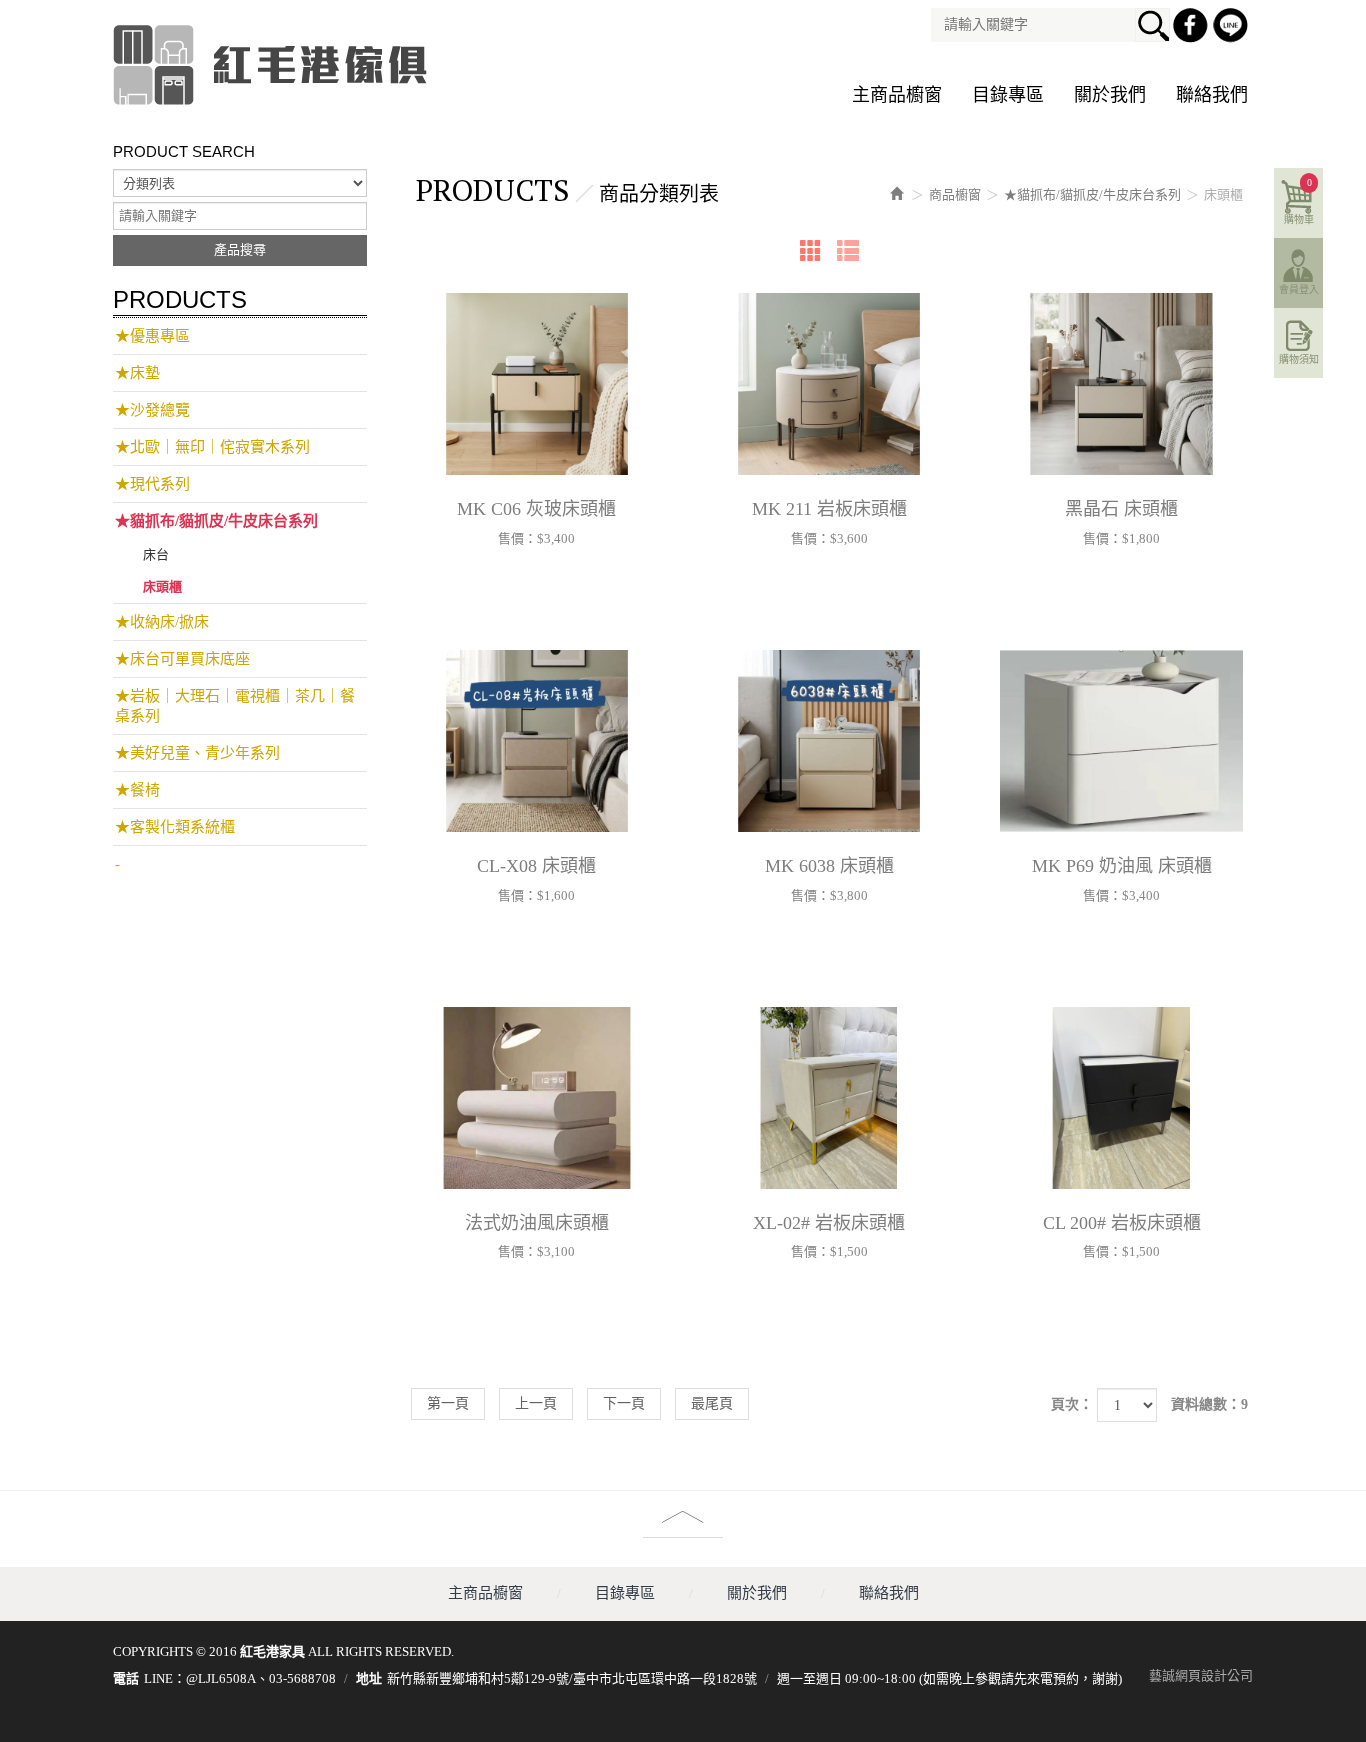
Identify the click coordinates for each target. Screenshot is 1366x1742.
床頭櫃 (162, 586)
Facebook (1193, 28)
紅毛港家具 (273, 65)
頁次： (1072, 1404)
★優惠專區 (152, 336)
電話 (126, 1678)
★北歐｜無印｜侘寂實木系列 (212, 447)
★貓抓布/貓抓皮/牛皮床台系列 (216, 521)
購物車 (1299, 201)
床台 (156, 554)
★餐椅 (137, 790)
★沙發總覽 (152, 410)
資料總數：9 (1209, 1404)
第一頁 (448, 1403)
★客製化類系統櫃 (175, 827)
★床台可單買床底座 (182, 659)
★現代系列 (152, 484)
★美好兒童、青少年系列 (197, 753)
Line (1233, 28)
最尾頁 (712, 1403)
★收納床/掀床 (162, 622)
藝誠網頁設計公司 (1201, 1675)
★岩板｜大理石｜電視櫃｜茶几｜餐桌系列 (235, 706)
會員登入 (1299, 289)
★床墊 (137, 373)
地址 (369, 1678)
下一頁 (624, 1403)
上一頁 (536, 1403)
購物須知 (1299, 359)
